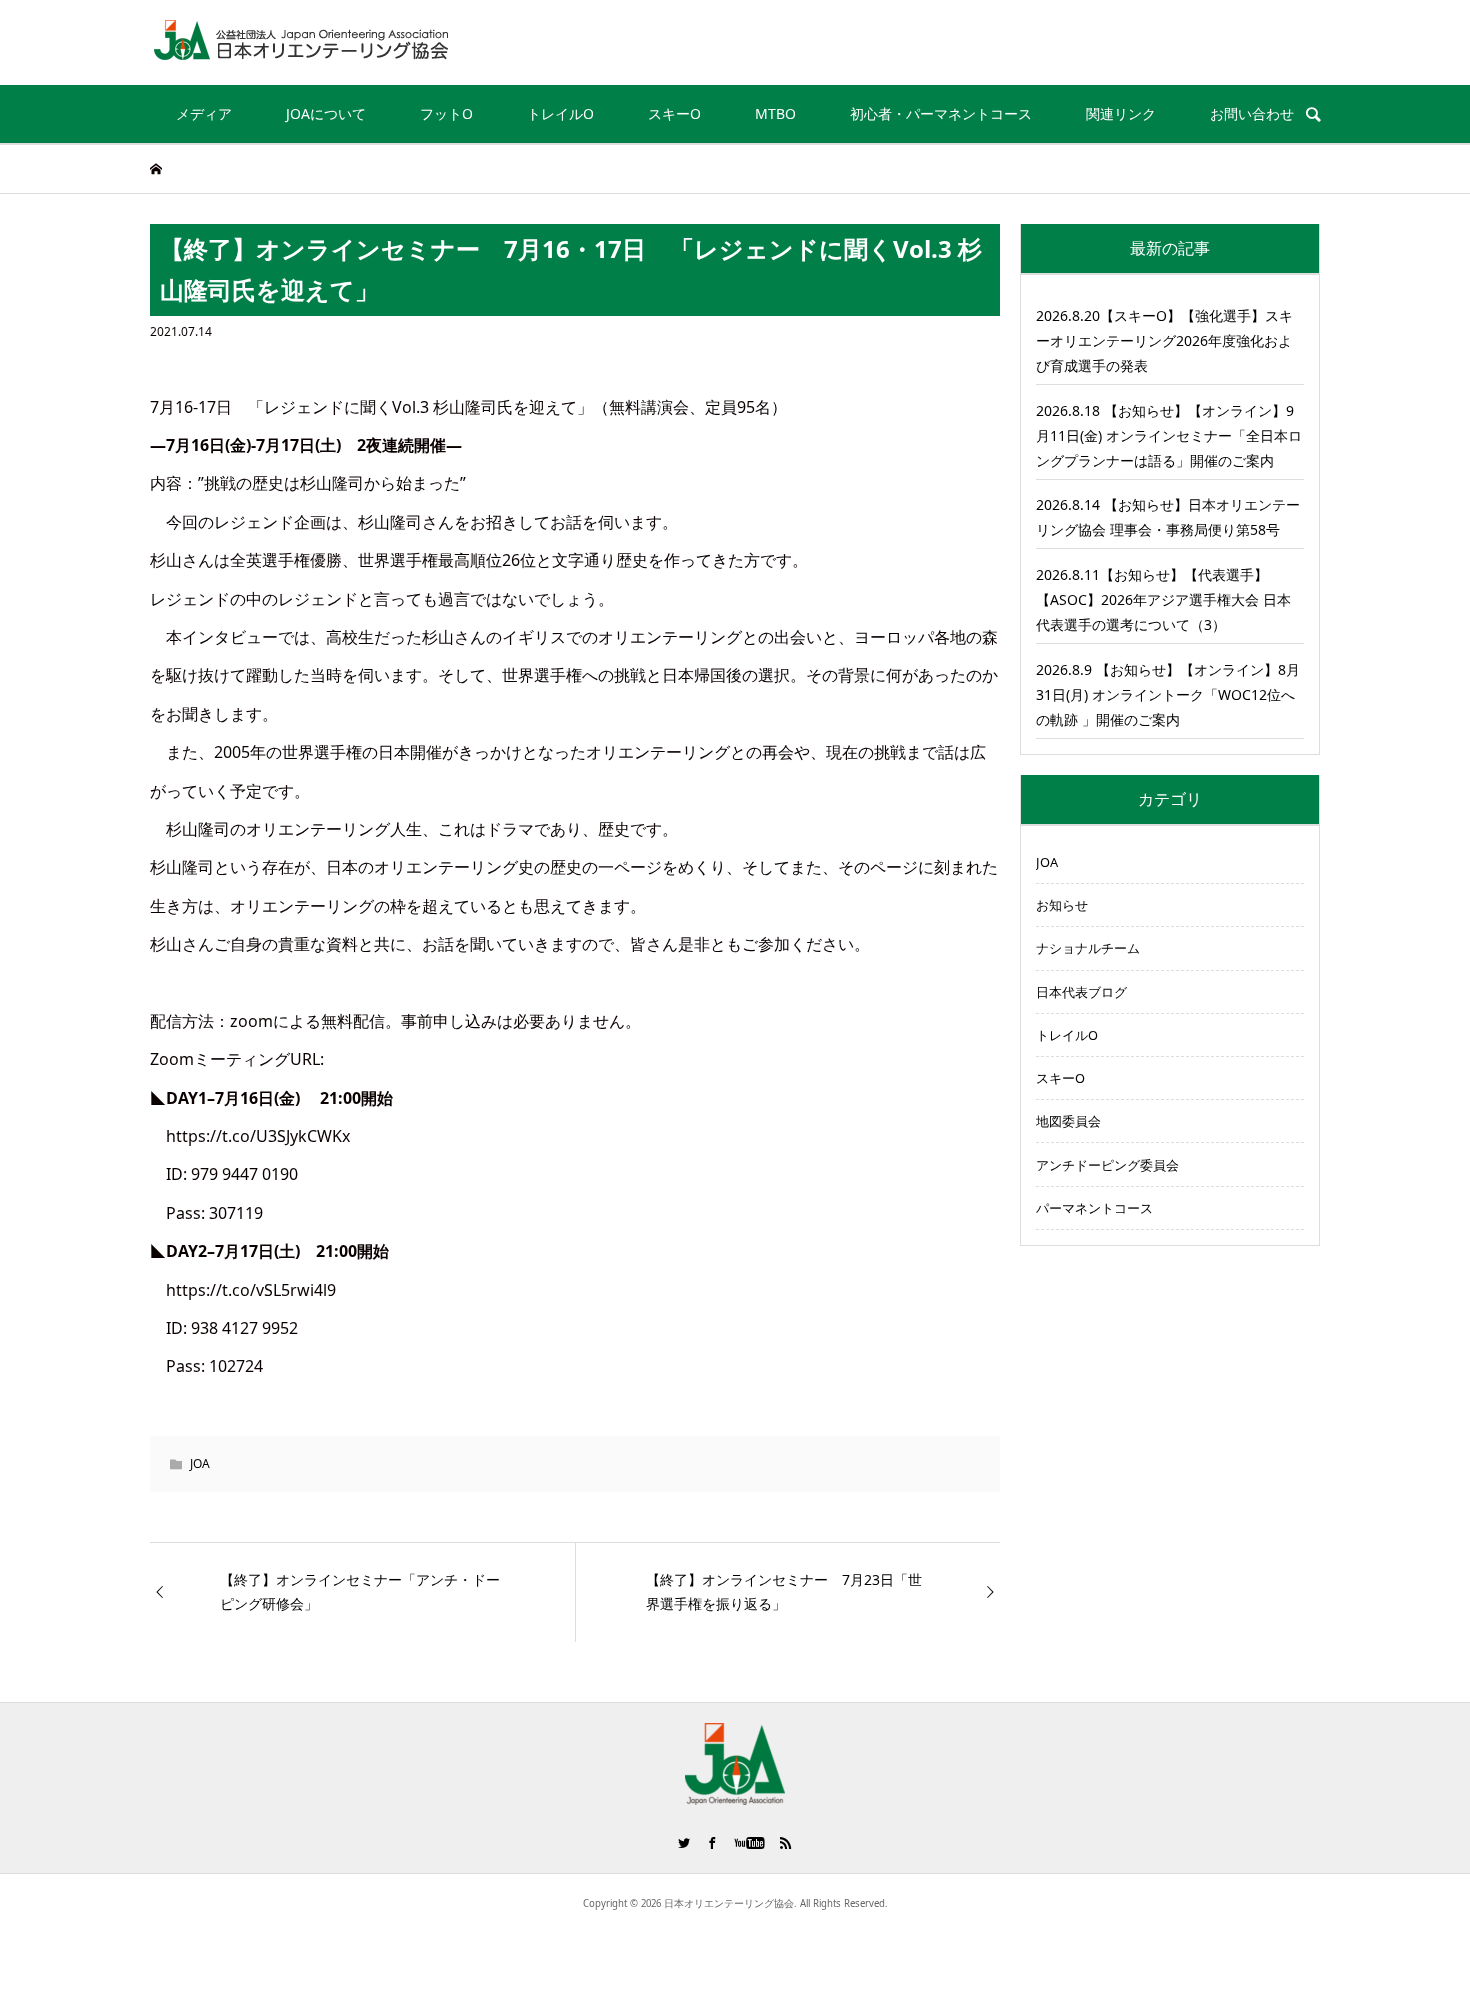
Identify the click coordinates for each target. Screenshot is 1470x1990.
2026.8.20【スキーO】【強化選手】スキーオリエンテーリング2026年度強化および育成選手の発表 (1164, 340)
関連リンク (1121, 113)
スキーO (674, 113)
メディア (204, 113)
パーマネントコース (1094, 1208)
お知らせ (1062, 905)
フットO (446, 113)
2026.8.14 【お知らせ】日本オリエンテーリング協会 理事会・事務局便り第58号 (1168, 517)
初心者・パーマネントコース (941, 113)
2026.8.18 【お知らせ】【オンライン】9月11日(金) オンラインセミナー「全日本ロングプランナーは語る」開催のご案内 (1169, 435)
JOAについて (326, 113)
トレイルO (560, 113)
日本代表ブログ (1081, 992)
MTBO (775, 113)
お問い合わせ (1252, 113)
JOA (200, 1463)
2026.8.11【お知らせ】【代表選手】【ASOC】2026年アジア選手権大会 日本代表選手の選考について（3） (1163, 599)
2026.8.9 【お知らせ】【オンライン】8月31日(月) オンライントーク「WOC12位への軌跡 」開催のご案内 (1168, 694)
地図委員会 (1068, 1121)
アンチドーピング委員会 (1107, 1165)
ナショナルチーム (1088, 948)
